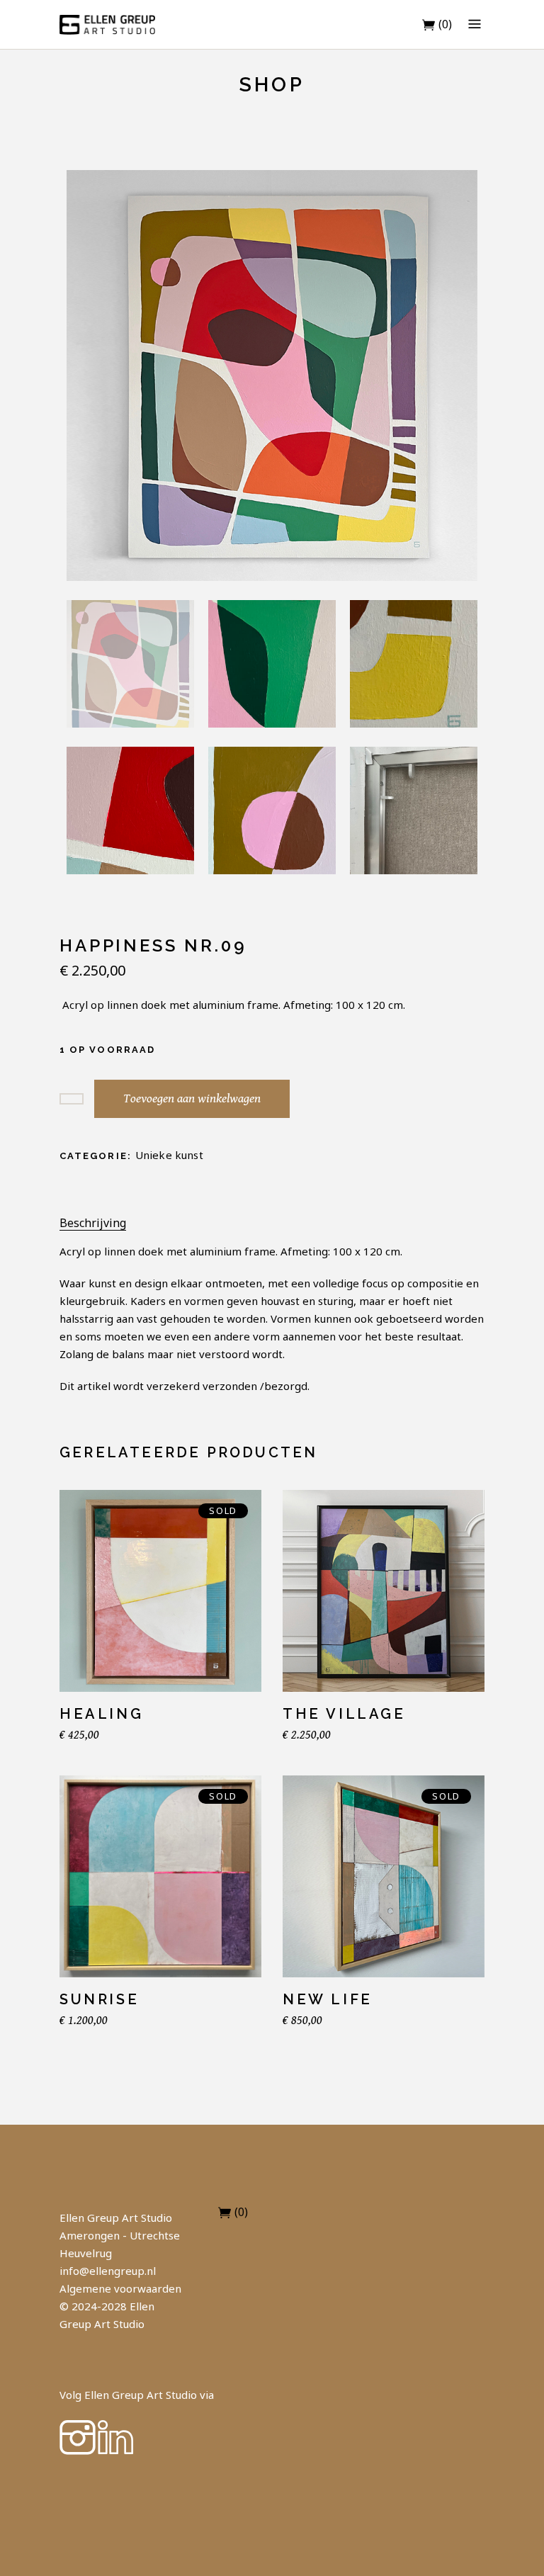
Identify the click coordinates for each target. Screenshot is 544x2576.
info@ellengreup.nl (108, 2271)
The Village (344, 1714)
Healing (101, 1714)
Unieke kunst (169, 1155)
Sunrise (99, 1999)
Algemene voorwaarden (120, 2288)
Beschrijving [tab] (93, 1223)
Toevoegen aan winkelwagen (192, 1098)
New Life (328, 1999)
